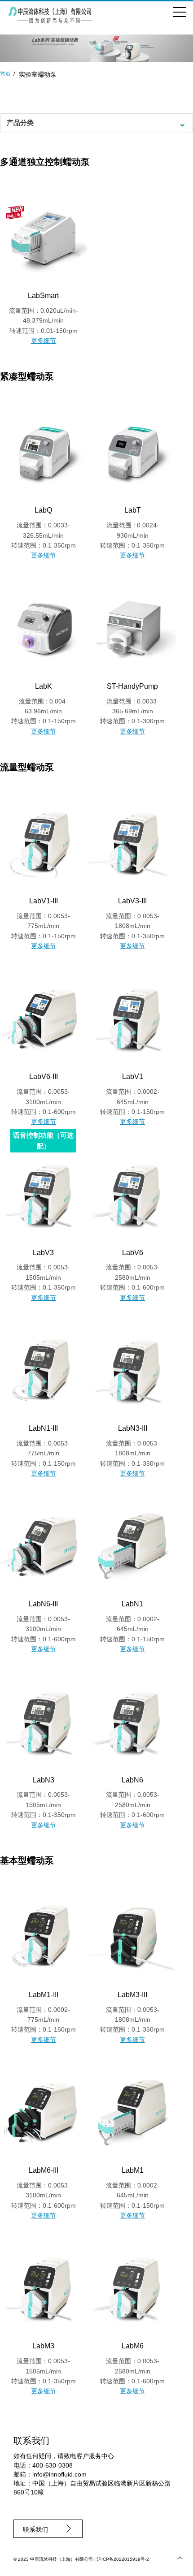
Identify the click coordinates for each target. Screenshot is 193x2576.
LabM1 (133, 2170)
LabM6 (133, 2346)
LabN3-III (133, 1428)
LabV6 (133, 1253)
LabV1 (133, 1077)
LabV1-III (44, 901)
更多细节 (44, 341)
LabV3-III (132, 901)
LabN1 (132, 1604)
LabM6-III (44, 2170)
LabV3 (43, 1253)
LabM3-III (132, 1995)
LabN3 (44, 1780)
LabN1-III (43, 1428)
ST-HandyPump (132, 686)
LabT (133, 510)
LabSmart (43, 296)
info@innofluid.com (59, 2474)
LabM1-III (44, 1995)
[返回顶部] (180, 2558)
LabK (44, 686)
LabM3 (43, 2346)
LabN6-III (43, 1604)
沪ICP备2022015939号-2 (123, 2559)
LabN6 (132, 1780)
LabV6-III (44, 1077)
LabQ (43, 510)
